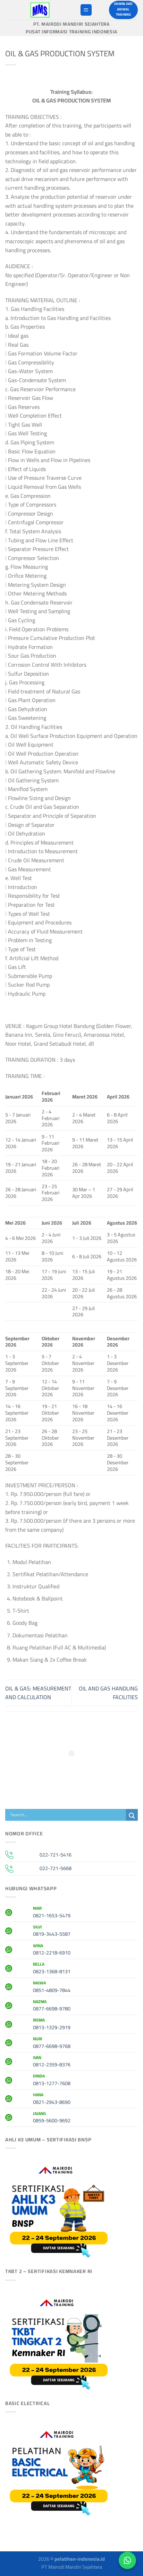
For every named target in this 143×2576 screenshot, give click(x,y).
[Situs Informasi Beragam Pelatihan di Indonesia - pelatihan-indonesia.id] (40, 10)
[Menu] (86, 10)
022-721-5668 (56, 1868)
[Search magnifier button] (132, 1816)
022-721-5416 (56, 1855)
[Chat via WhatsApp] (127, 2560)
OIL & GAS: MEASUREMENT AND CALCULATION (38, 1693)
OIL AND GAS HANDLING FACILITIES (108, 1693)
